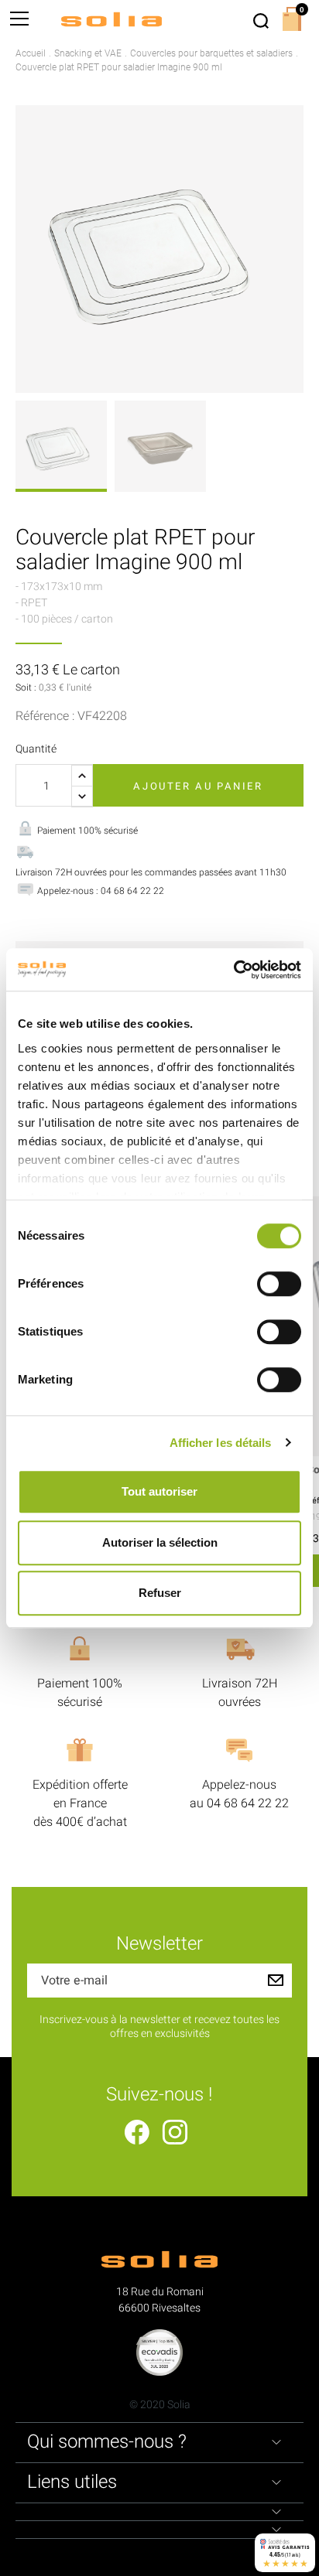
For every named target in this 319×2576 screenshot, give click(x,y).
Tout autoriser (159, 1491)
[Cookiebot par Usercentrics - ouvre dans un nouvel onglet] (233, 970)
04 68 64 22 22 (248, 1803)
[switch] (279, 1284)
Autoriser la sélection (160, 1542)
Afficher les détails (221, 1443)
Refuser (160, 1593)
